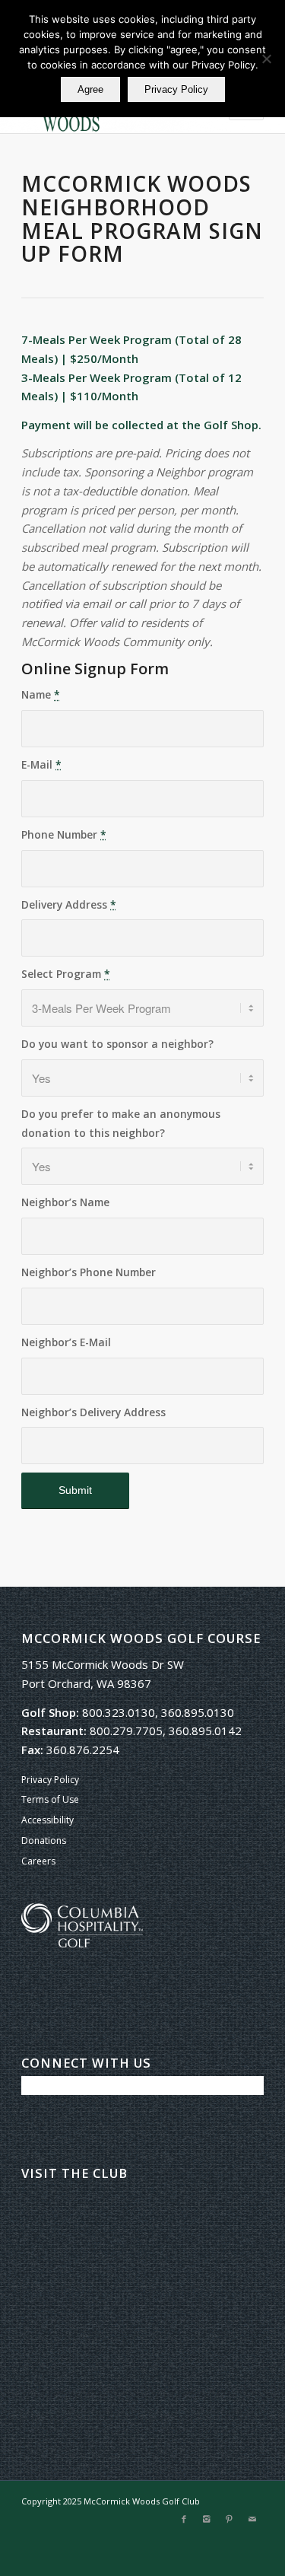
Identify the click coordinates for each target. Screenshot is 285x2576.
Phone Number (64, 834)
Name (41, 694)
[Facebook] (184, 2519)
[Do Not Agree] (266, 59)
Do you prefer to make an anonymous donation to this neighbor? (121, 1123)
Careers (38, 1861)
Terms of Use (50, 1799)
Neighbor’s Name (65, 1202)
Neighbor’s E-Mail (66, 1342)
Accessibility (47, 1820)
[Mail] (252, 2519)
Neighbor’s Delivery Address (93, 1412)
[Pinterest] (230, 2519)
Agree (90, 89)
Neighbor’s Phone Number (89, 1272)
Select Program (66, 974)
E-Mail (41, 764)
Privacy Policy (50, 1780)
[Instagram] (207, 2519)
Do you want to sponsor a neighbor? (117, 1044)
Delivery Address (69, 904)
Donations (44, 1840)
